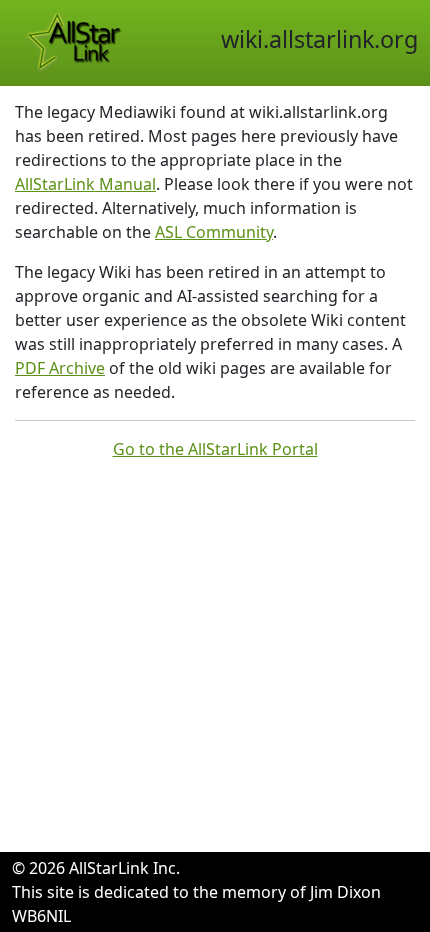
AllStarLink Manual (85, 184)
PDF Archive (60, 368)
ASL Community (214, 232)
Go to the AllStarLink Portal (215, 449)
